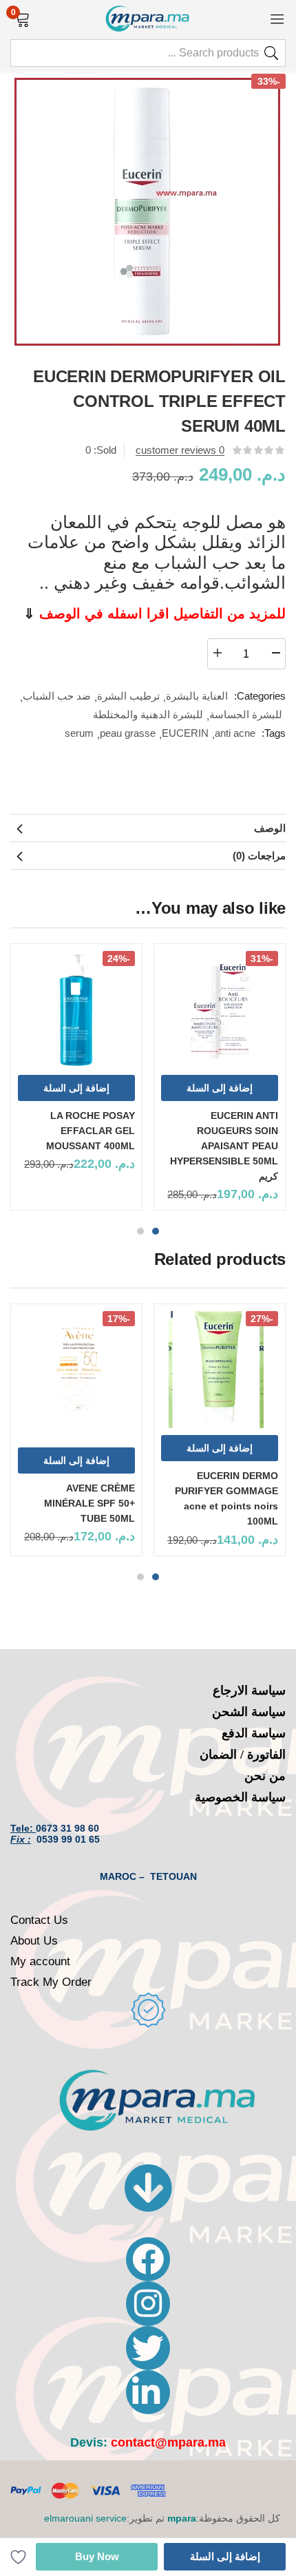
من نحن (265, 1776)
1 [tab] (156, 1231)
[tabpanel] (220, 1082)
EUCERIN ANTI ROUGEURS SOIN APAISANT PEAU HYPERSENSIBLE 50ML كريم (224, 1146)
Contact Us (39, 1920)
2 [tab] (140, 1231)
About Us (34, 1941)
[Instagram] (148, 2303)
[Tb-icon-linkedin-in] (148, 2392)
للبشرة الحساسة (246, 714)
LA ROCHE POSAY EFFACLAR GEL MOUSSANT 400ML (91, 1131)
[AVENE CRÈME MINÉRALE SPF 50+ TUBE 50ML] (76, 1375)
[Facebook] (148, 2259)
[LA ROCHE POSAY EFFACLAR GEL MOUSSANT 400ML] (76, 1009)
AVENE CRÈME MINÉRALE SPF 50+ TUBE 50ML (89, 1503)
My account (40, 1961)
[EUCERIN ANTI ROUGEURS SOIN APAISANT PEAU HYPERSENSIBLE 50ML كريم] (220, 1009)
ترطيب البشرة (128, 696)
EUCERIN (185, 733)
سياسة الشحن (249, 1712)
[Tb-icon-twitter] (148, 2348)
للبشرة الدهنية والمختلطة (148, 714)
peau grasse (128, 733)
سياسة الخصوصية (240, 1797)
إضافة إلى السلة (225, 2556)
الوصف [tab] (270, 828)
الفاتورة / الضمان (243, 1755)
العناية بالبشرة (197, 696)
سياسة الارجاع (249, 1690)
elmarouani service (85, 2518)
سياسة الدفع (254, 1733)
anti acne (235, 733)
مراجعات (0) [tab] (259, 856)
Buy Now (97, 2556)
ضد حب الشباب (57, 696)
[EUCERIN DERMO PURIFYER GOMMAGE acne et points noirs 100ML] (220, 1370)
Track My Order (51, 1982)
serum (79, 733)
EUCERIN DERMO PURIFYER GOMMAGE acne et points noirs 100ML (226, 1498)
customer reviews (180, 450)
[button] (22, 18)
